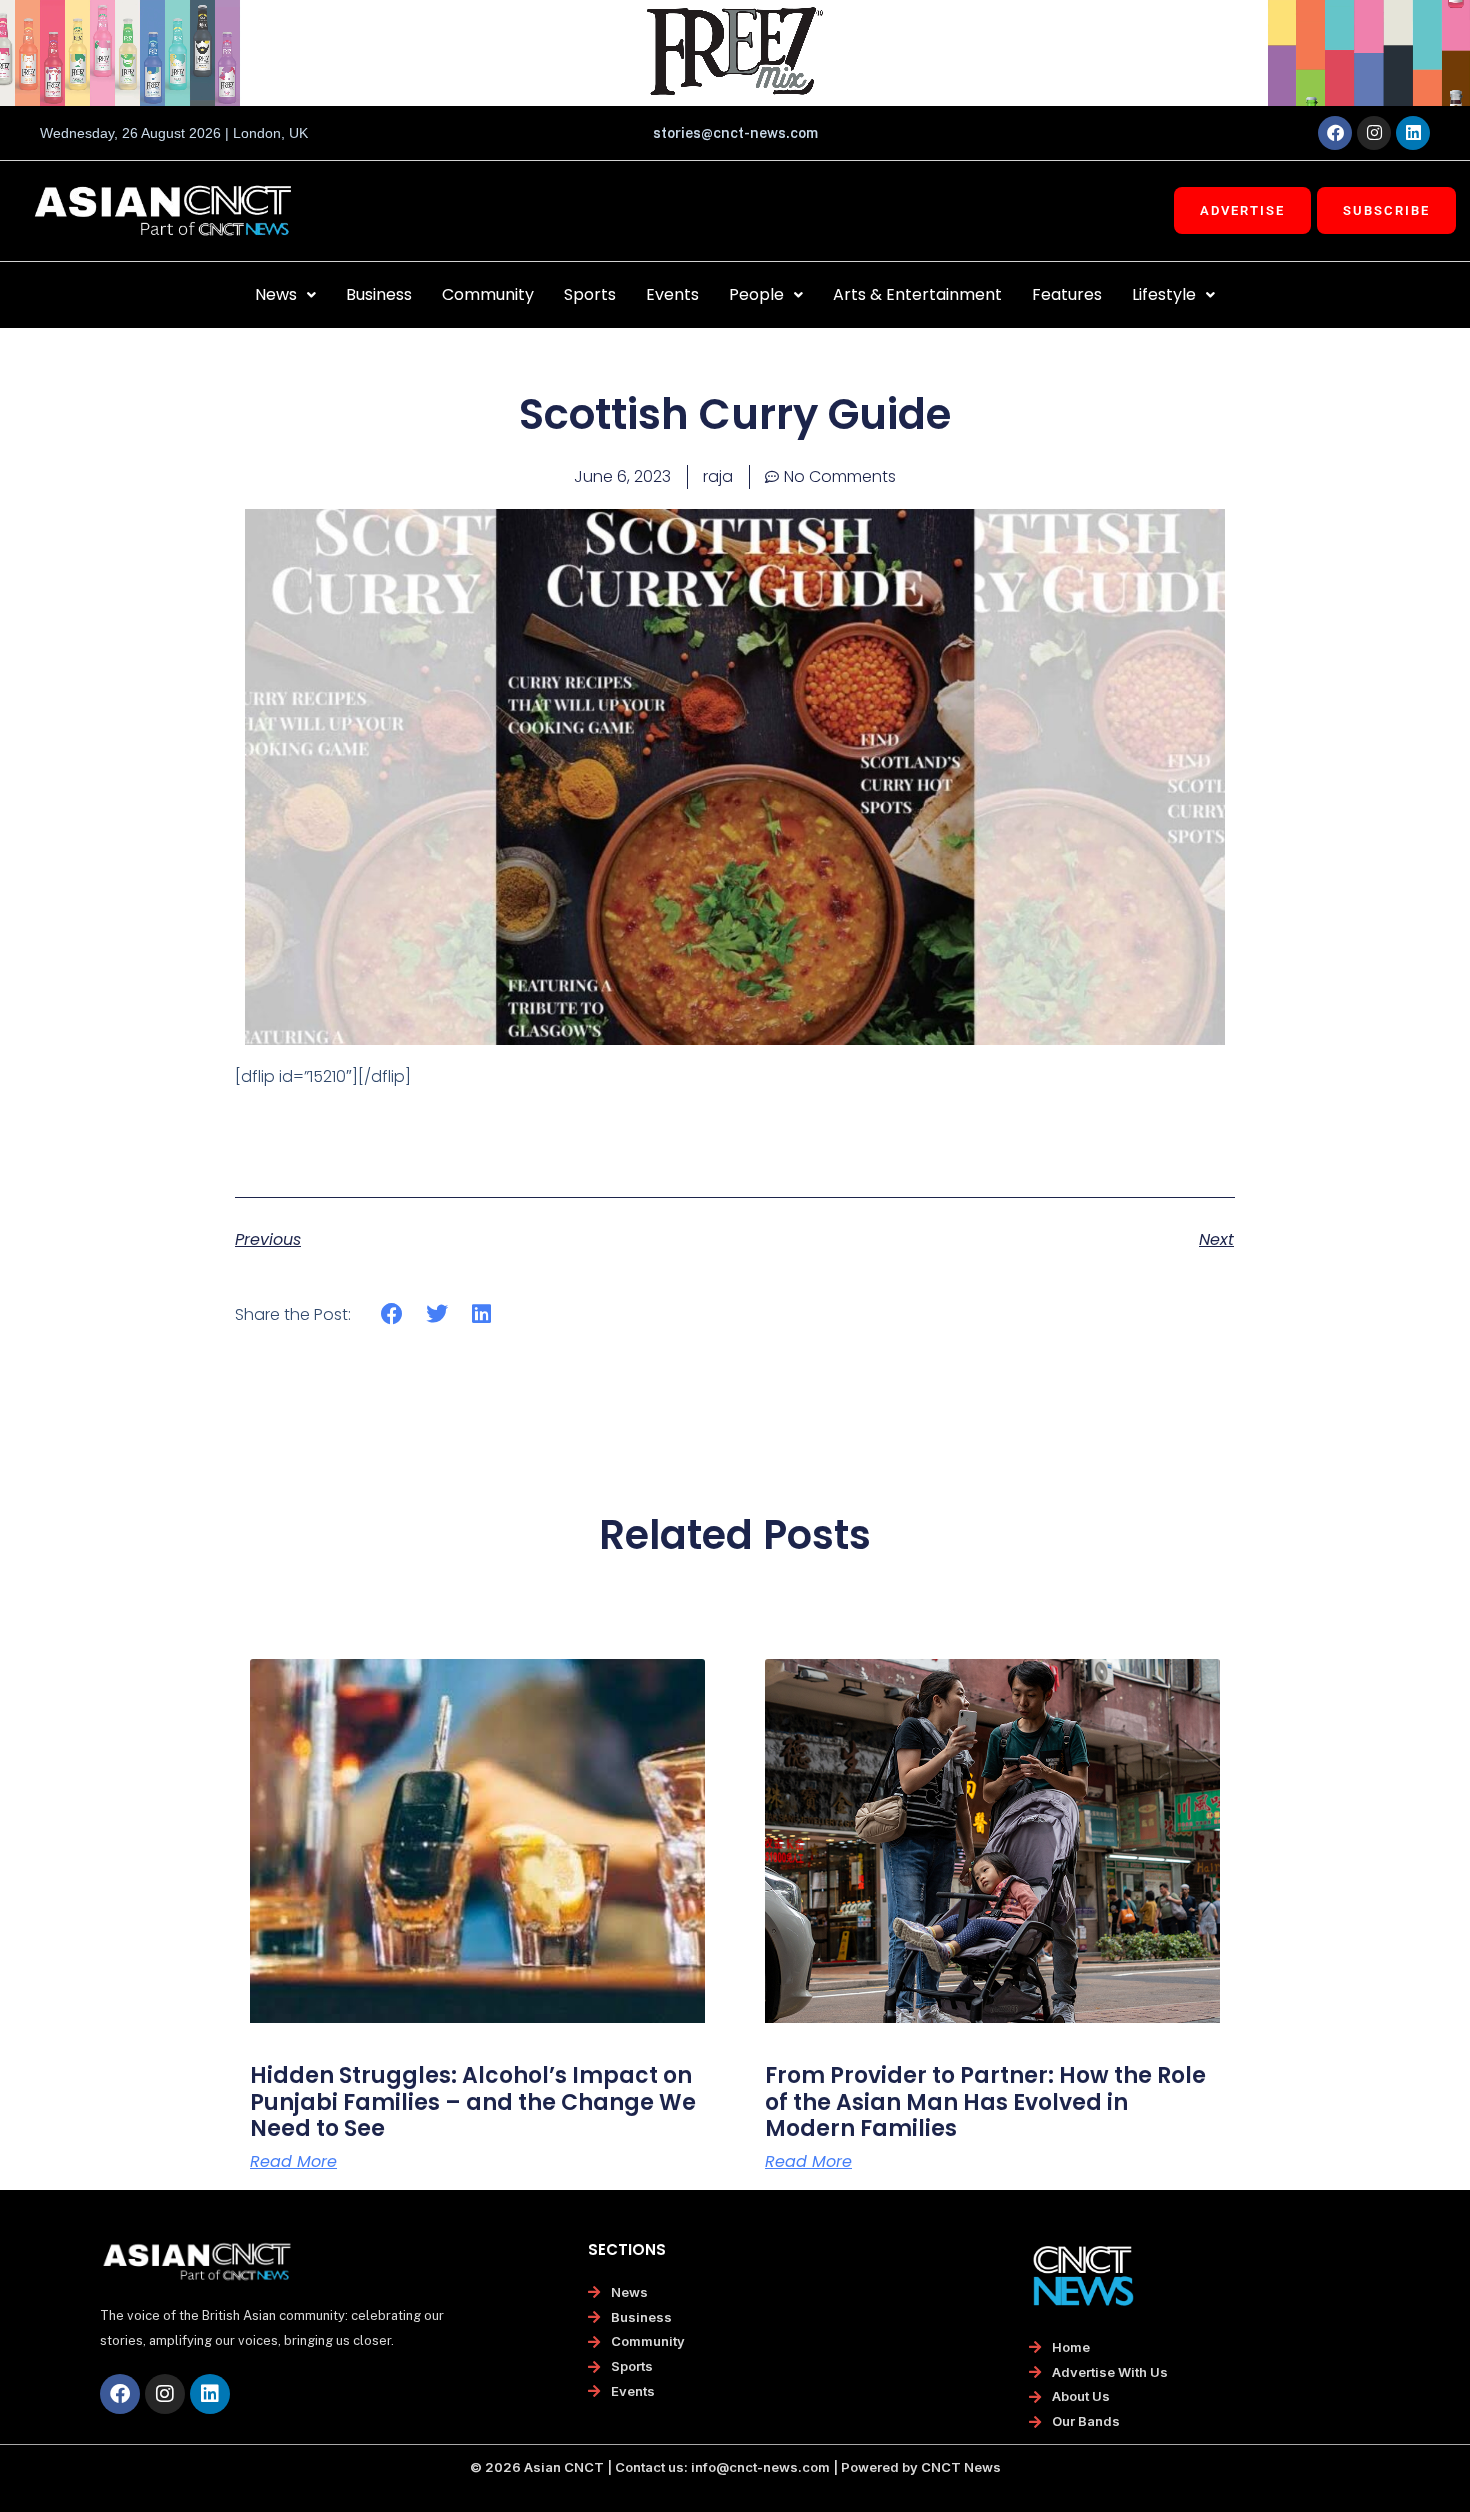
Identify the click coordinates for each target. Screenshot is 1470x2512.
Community (488, 294)
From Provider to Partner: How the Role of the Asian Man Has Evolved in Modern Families (985, 2102)
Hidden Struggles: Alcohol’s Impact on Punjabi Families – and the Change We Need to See (473, 2102)
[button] (285, 295)
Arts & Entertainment (917, 294)
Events (672, 294)
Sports (590, 294)
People (756, 294)
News (276, 294)
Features (1067, 294)
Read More (293, 2162)
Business (379, 294)
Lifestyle (1164, 294)
